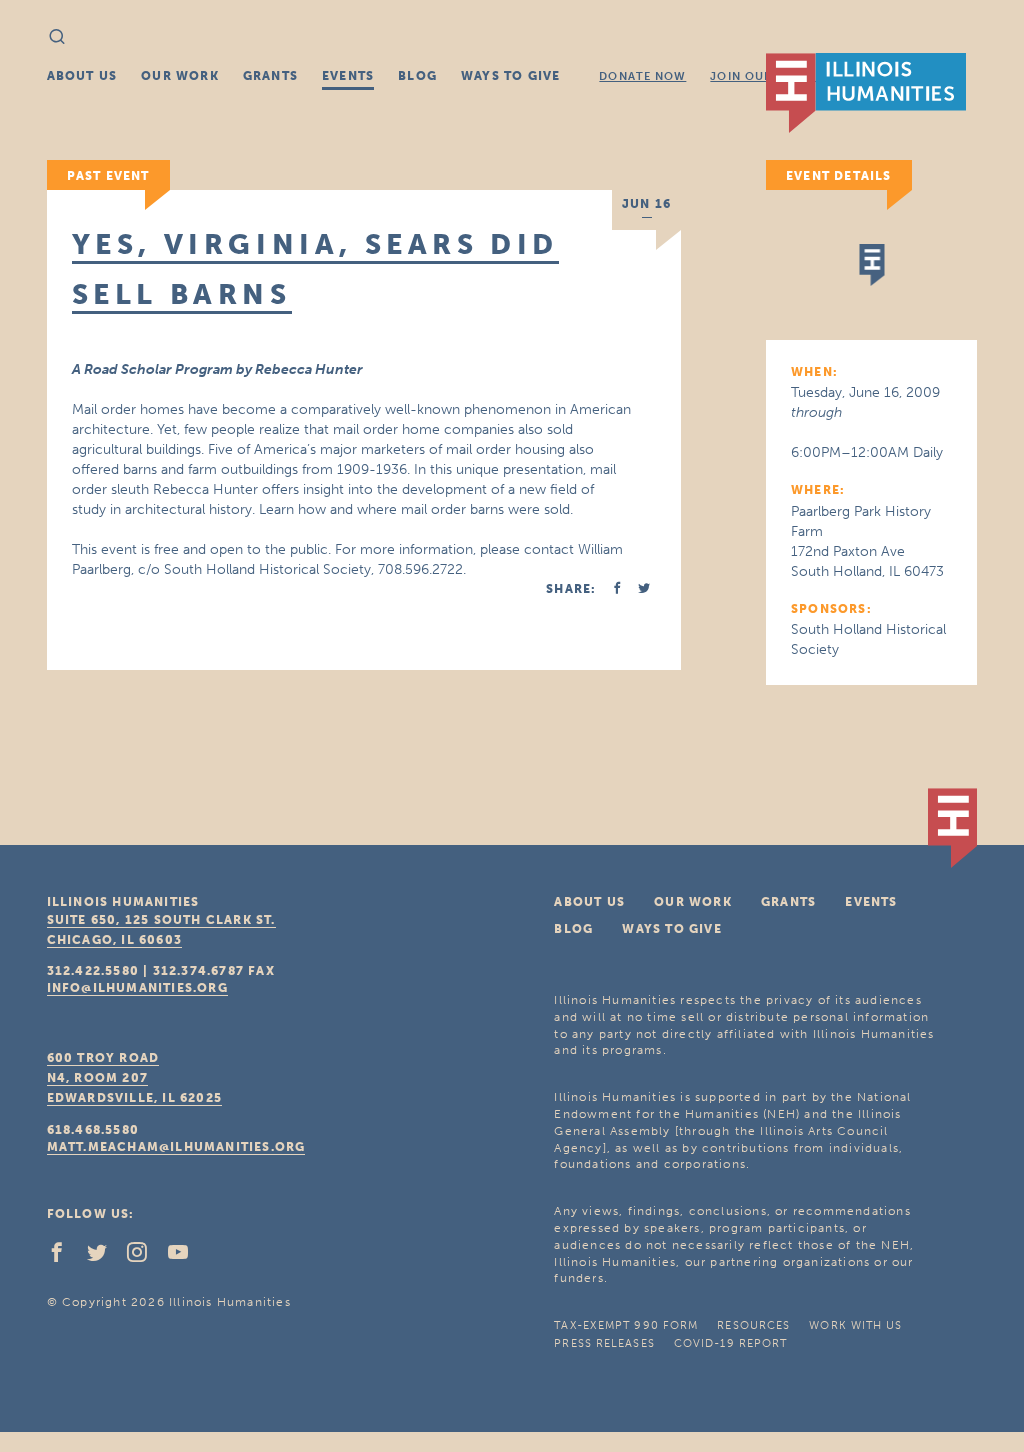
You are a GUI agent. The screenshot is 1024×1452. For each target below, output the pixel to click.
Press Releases (604, 1343)
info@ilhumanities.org (137, 988)
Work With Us (855, 1325)
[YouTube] (186, 1257)
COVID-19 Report (731, 1343)
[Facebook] (65, 1257)
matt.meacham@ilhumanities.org (176, 1147)
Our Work (180, 76)
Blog (417, 76)
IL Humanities (866, 93)
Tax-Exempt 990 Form (626, 1325)
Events (348, 76)
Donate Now (642, 76)
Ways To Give (510, 76)
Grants (270, 76)
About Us (82, 76)
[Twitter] (105, 1257)
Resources (753, 1325)
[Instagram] (145, 1257)
